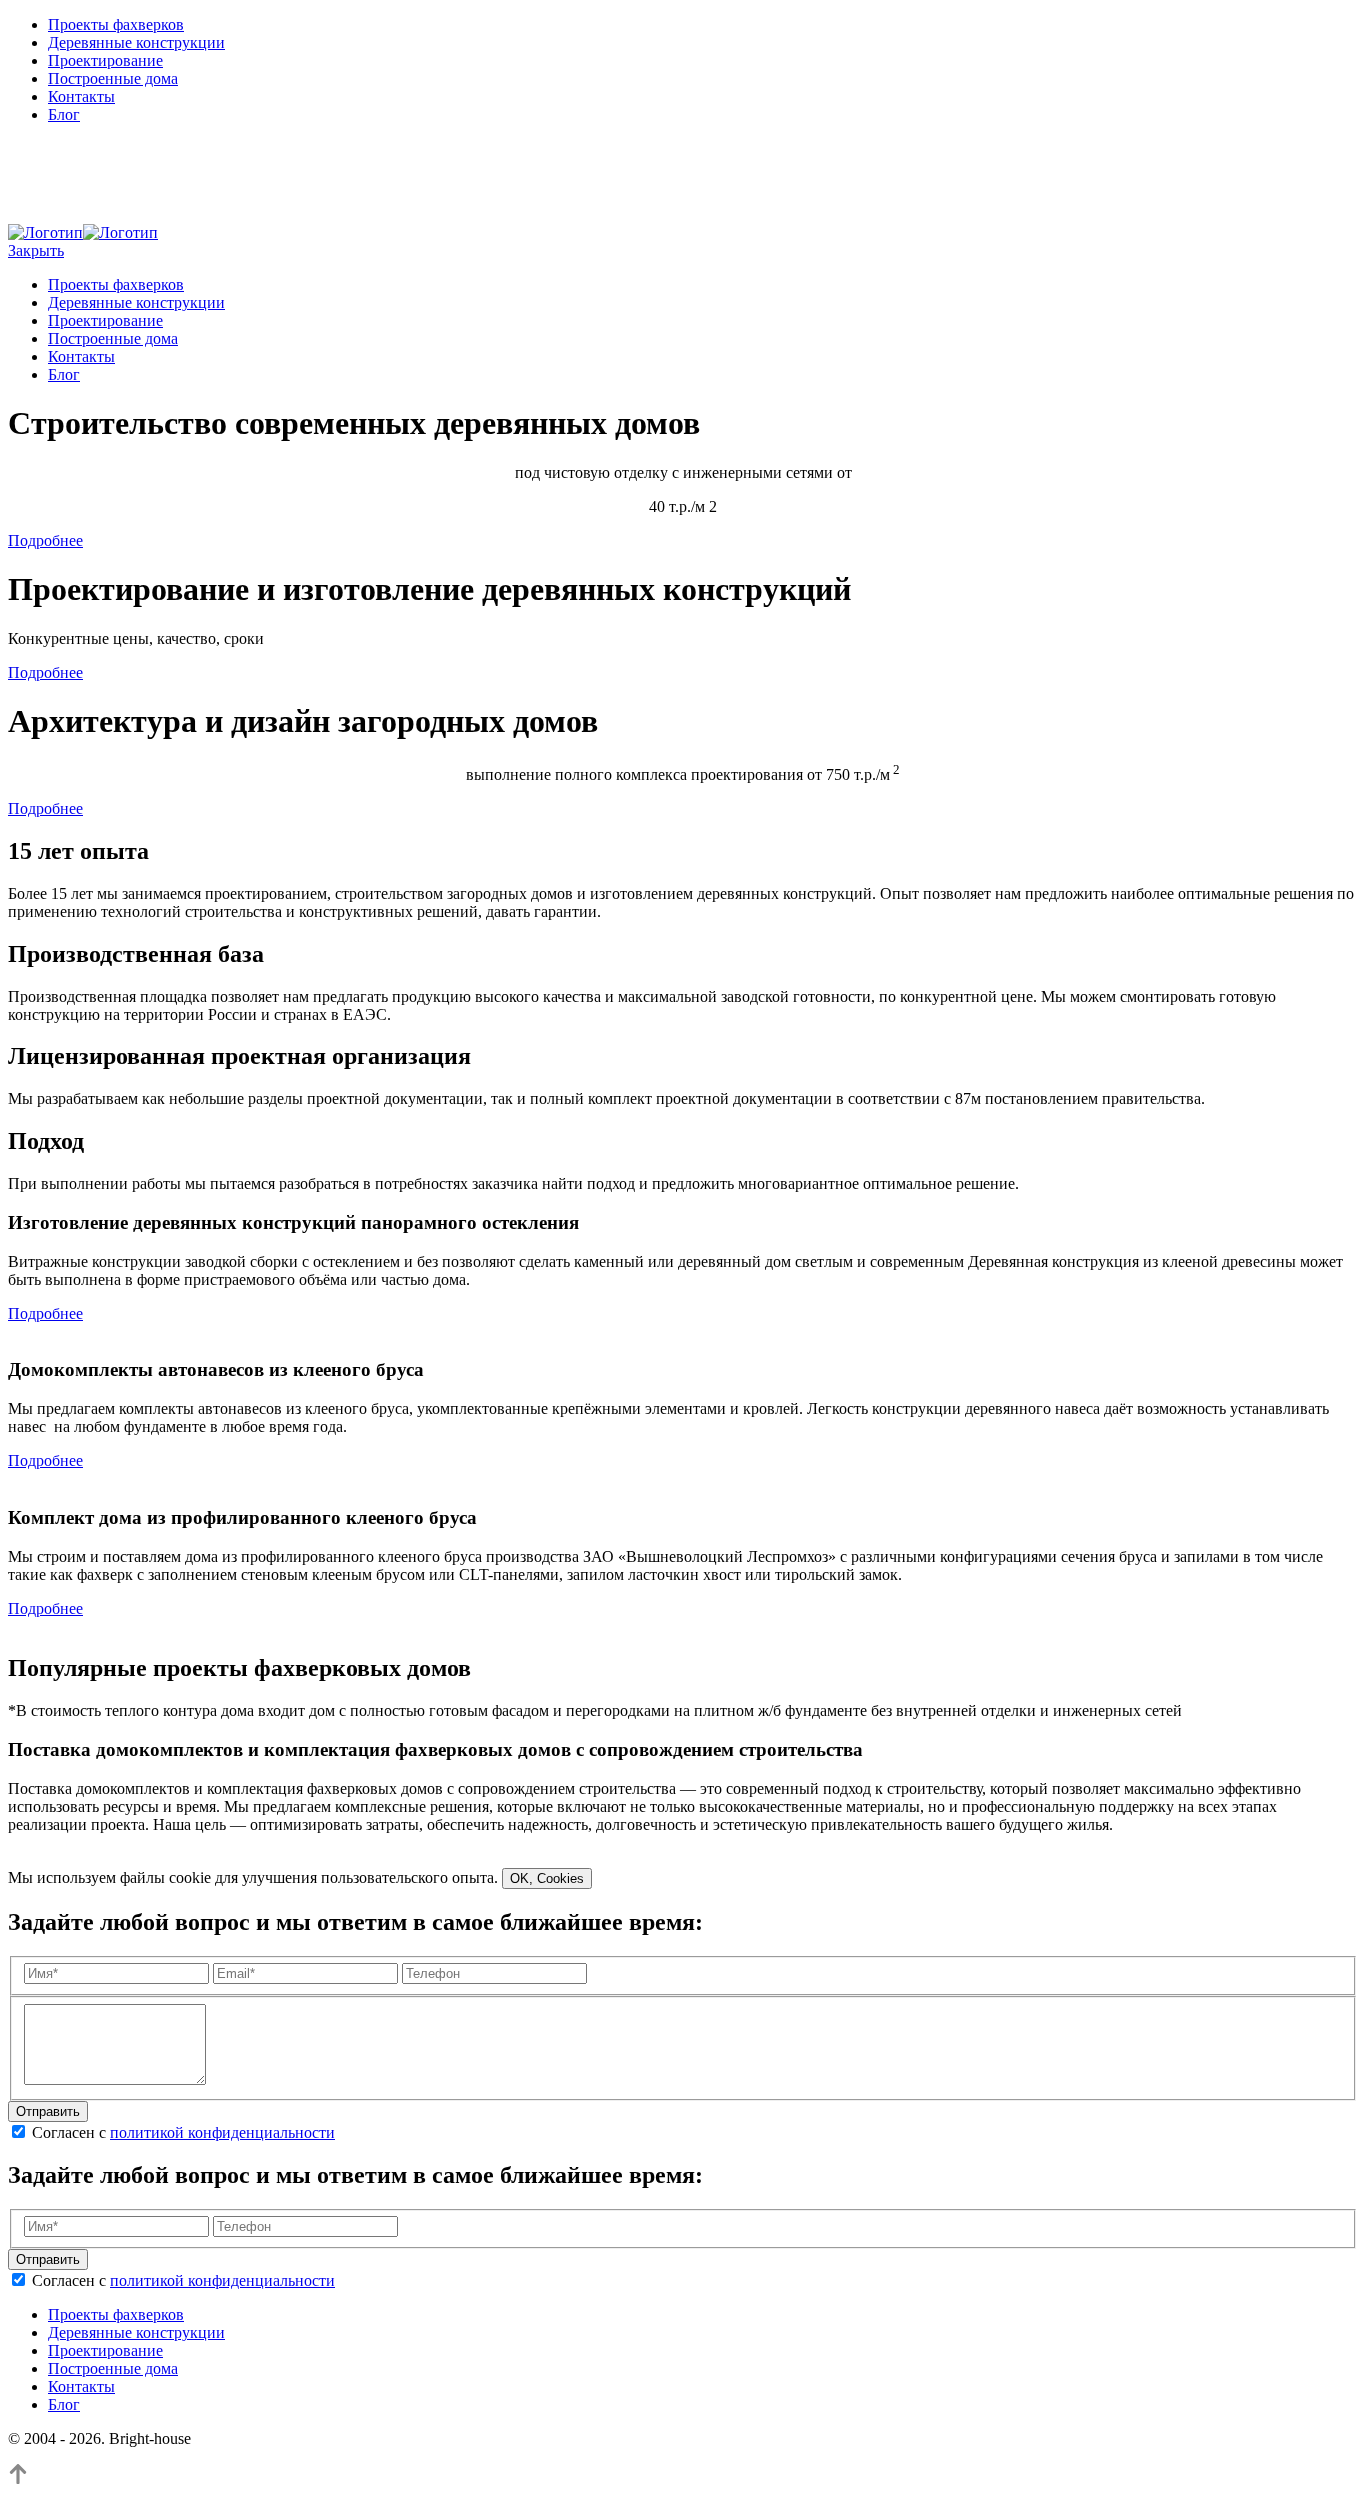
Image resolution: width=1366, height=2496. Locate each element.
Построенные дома (113, 78)
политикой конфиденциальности (222, 2132)
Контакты (81, 96)
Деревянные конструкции (136, 42)
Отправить (48, 2111)
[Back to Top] (18, 2478)
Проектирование (105, 60)
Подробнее (45, 540)
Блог (64, 114)
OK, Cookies (547, 1878)
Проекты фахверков (116, 24)
